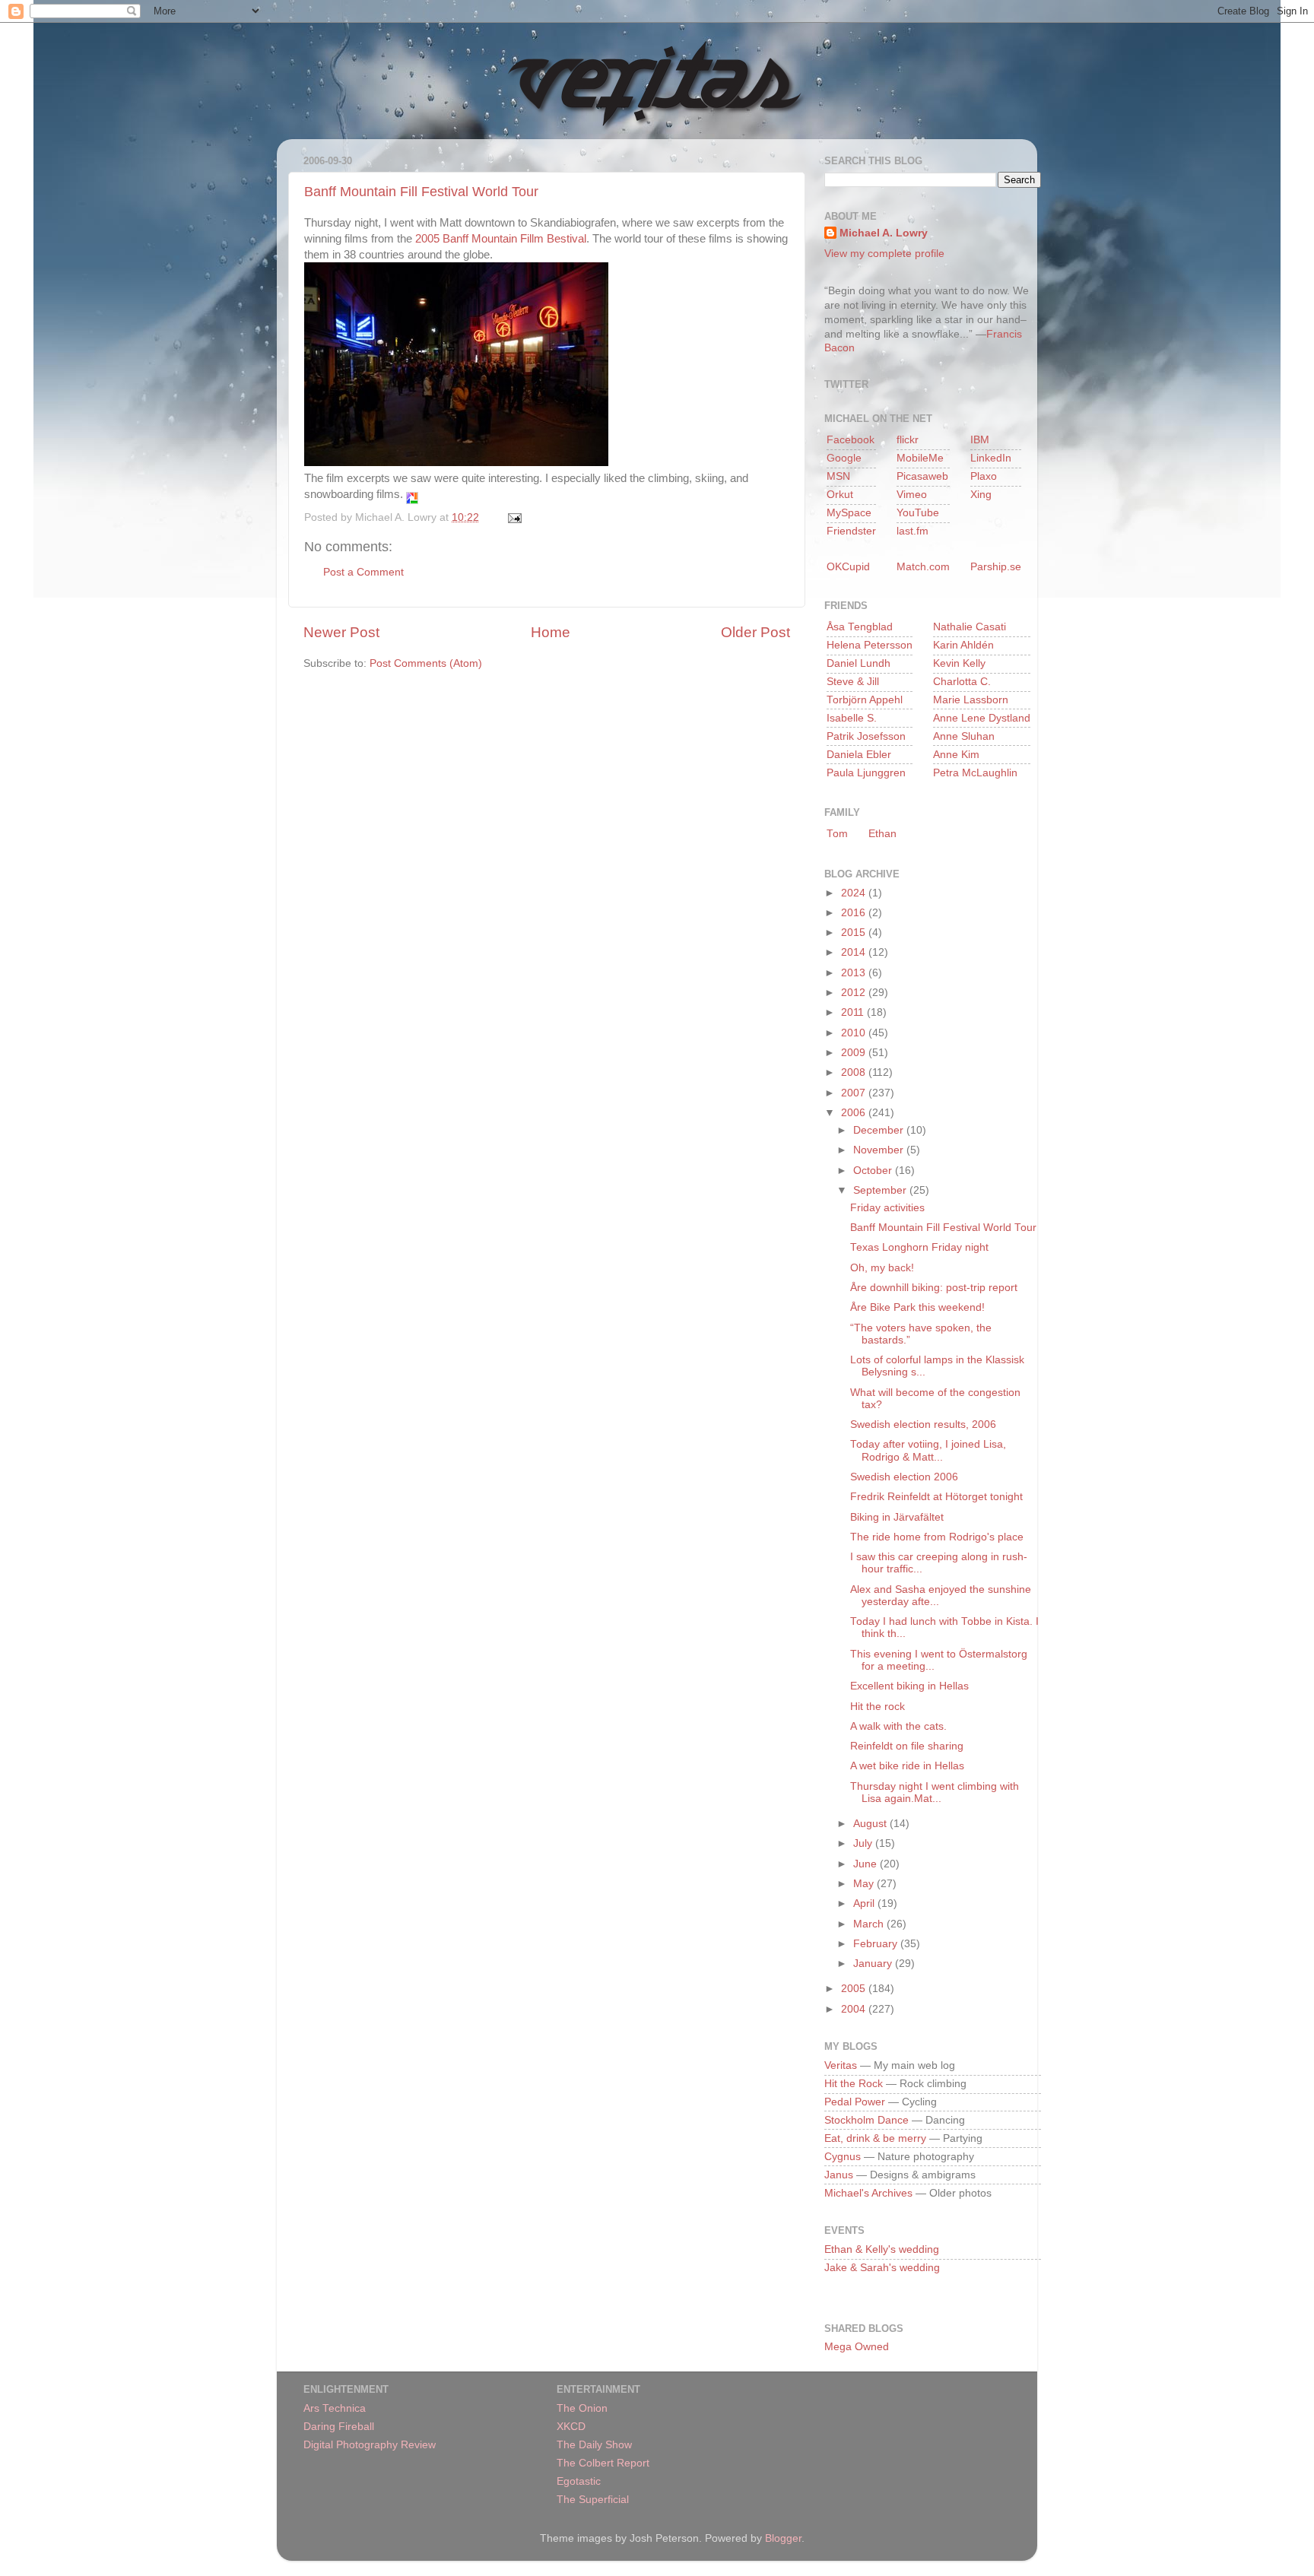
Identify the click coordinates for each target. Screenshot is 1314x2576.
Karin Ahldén (963, 645)
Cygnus (843, 2157)
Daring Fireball (339, 2427)
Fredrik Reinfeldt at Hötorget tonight (936, 1497)
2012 (855, 993)
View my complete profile (884, 254)
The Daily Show (594, 2445)
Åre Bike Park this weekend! (917, 1307)
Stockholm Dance (866, 2120)
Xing (981, 495)
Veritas (841, 2065)
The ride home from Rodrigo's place (937, 1537)
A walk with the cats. (898, 1726)
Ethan (882, 834)
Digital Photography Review (370, 2445)
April (865, 1903)
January (874, 1964)
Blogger (783, 2538)
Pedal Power (855, 2102)
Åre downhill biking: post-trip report (934, 1288)
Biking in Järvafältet (897, 1517)
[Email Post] (512, 517)
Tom (837, 834)
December (880, 1130)
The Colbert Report (603, 2463)
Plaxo (984, 476)
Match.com (923, 567)
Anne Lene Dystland (982, 718)
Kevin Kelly (959, 663)
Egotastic (579, 2481)
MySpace (849, 513)
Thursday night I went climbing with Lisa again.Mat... (935, 1792)
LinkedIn (991, 458)
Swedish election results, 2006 (923, 1424)
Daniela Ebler (859, 755)
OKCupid (848, 567)
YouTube (918, 513)
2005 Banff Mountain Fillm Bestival (501, 239)
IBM (980, 440)
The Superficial (593, 2500)
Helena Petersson (870, 645)
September (881, 1190)
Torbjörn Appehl (865, 700)
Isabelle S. (852, 718)
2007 (855, 1093)
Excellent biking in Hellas (909, 1686)
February (877, 1944)
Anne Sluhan (964, 736)
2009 (855, 1053)
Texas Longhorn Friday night (919, 1247)
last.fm (912, 531)
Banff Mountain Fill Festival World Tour (421, 192)
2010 (855, 1033)
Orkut (840, 495)
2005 (855, 1989)
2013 (855, 973)
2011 (854, 1012)
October (874, 1171)
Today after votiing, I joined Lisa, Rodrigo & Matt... (928, 1450)
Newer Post (341, 632)
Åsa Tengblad (860, 627)
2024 (855, 893)
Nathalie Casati (970, 627)
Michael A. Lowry (884, 233)
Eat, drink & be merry (875, 2138)
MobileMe (920, 458)
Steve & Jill (853, 682)
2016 (855, 913)
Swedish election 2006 (904, 1477)
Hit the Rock (854, 2084)
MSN (838, 476)
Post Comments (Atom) (426, 663)
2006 (855, 1113)
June (866, 1864)
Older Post (755, 632)
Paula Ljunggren (866, 773)
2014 (855, 952)
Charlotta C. (962, 682)
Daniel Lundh (859, 663)
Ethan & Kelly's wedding (882, 2249)
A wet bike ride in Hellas (907, 1766)
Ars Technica (335, 2408)
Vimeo (912, 495)
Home (551, 632)
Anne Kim (956, 755)
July (864, 1843)
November (880, 1150)
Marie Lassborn (971, 700)
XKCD (571, 2427)
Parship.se (996, 567)
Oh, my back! (882, 1268)
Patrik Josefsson (866, 736)
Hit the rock (878, 1707)
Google (844, 458)
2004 (855, 2009)
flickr (908, 440)
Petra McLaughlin (975, 773)
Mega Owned (857, 2347)
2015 (855, 933)
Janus (839, 2175)
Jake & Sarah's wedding (882, 2268)
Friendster (851, 531)
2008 (855, 1072)
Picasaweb (922, 476)
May (865, 1884)
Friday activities (887, 1208)
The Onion (582, 2408)
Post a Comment (363, 572)
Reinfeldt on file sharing (907, 1746)
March (870, 1924)
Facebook (851, 440)
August (871, 1824)
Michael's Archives (868, 2193)
